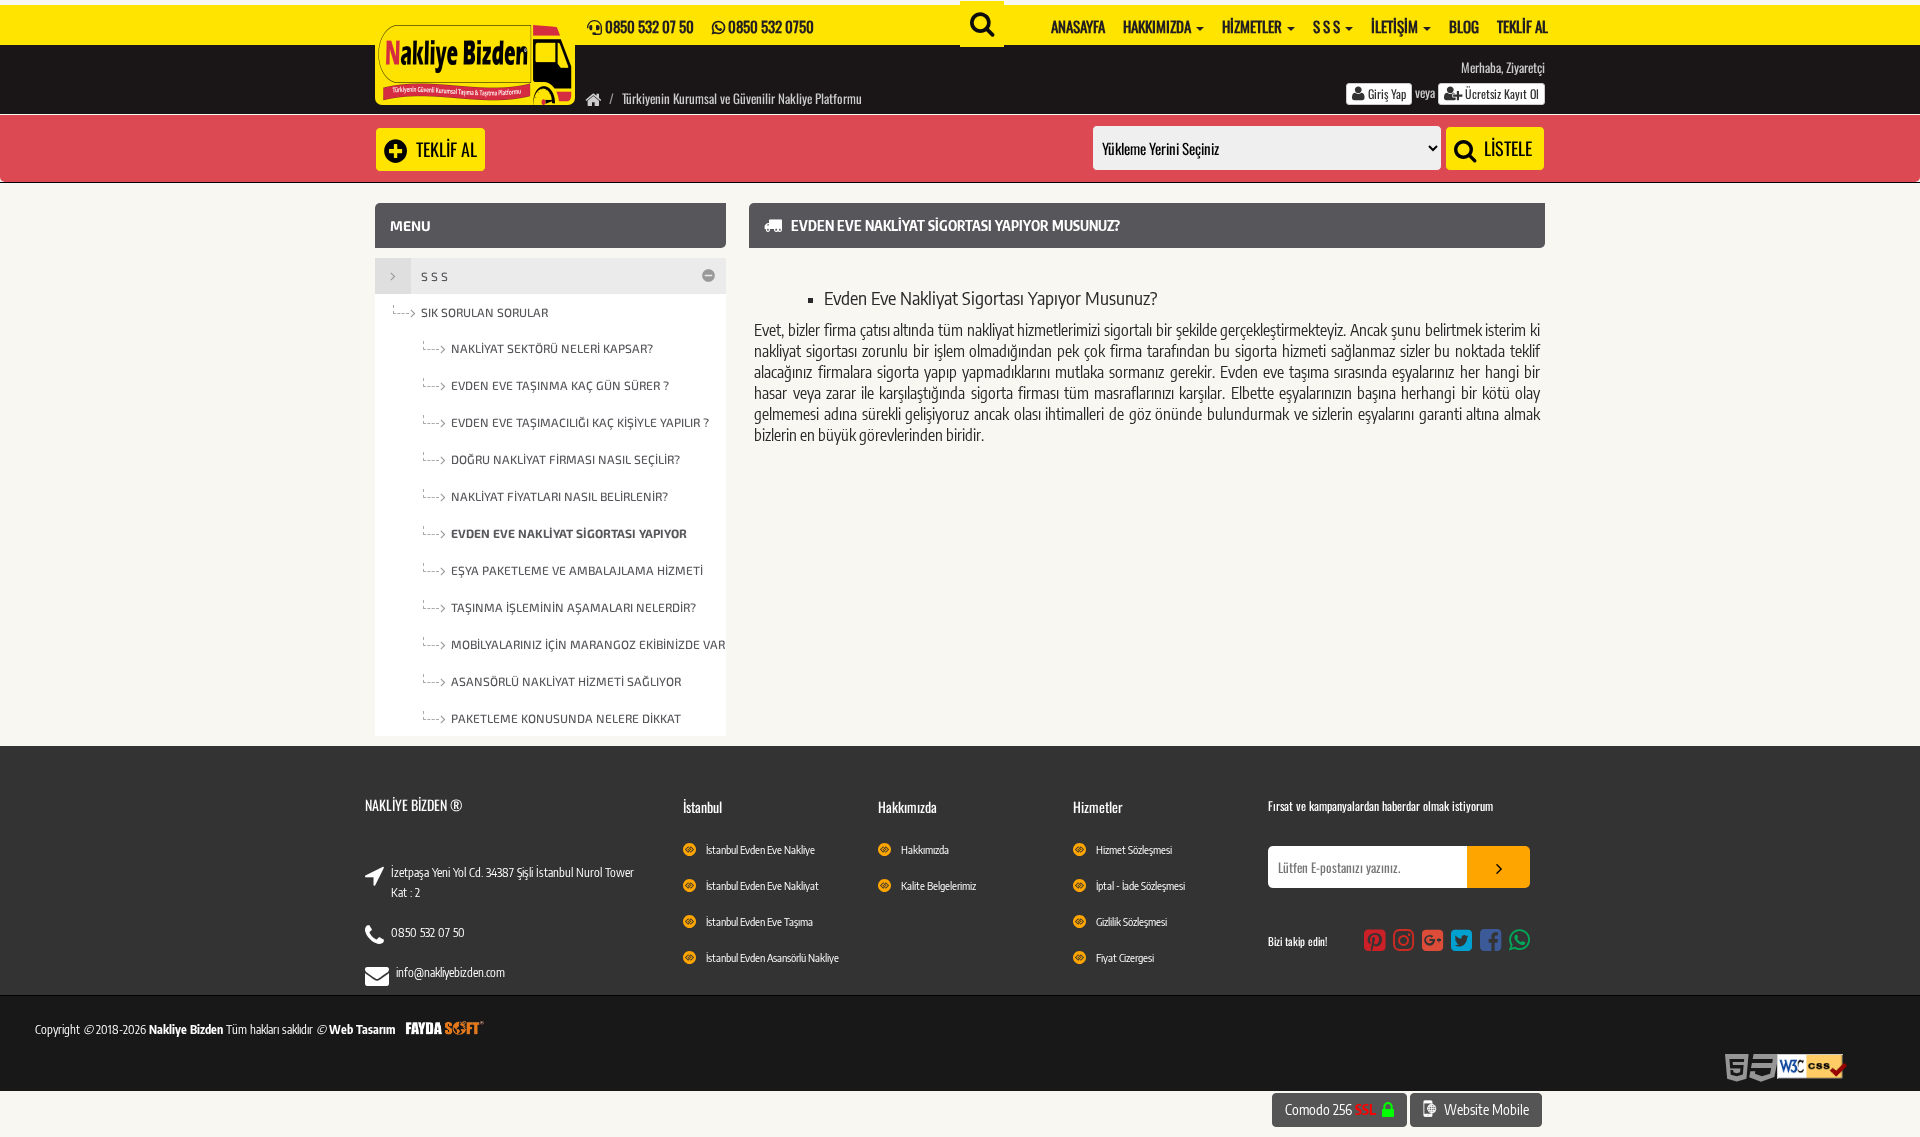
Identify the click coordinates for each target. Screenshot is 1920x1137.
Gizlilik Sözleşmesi (1131, 921)
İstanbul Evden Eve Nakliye (760, 849)
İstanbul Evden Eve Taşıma (759, 921)
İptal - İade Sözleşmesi (1140, 885)
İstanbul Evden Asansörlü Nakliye (772, 957)
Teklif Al (1522, 26)
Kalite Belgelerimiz (938, 885)
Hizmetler (1253, 26)
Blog (1464, 26)
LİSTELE (1506, 148)
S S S (1328, 26)
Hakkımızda (1158, 26)
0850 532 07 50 (428, 932)
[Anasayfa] (593, 98)
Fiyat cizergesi (1125, 957)
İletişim (1396, 26)
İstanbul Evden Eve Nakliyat (762, 885)
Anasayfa (1078, 26)
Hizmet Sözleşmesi (1134, 849)
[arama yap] (982, 24)
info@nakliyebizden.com (450, 972)
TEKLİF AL (442, 149)
